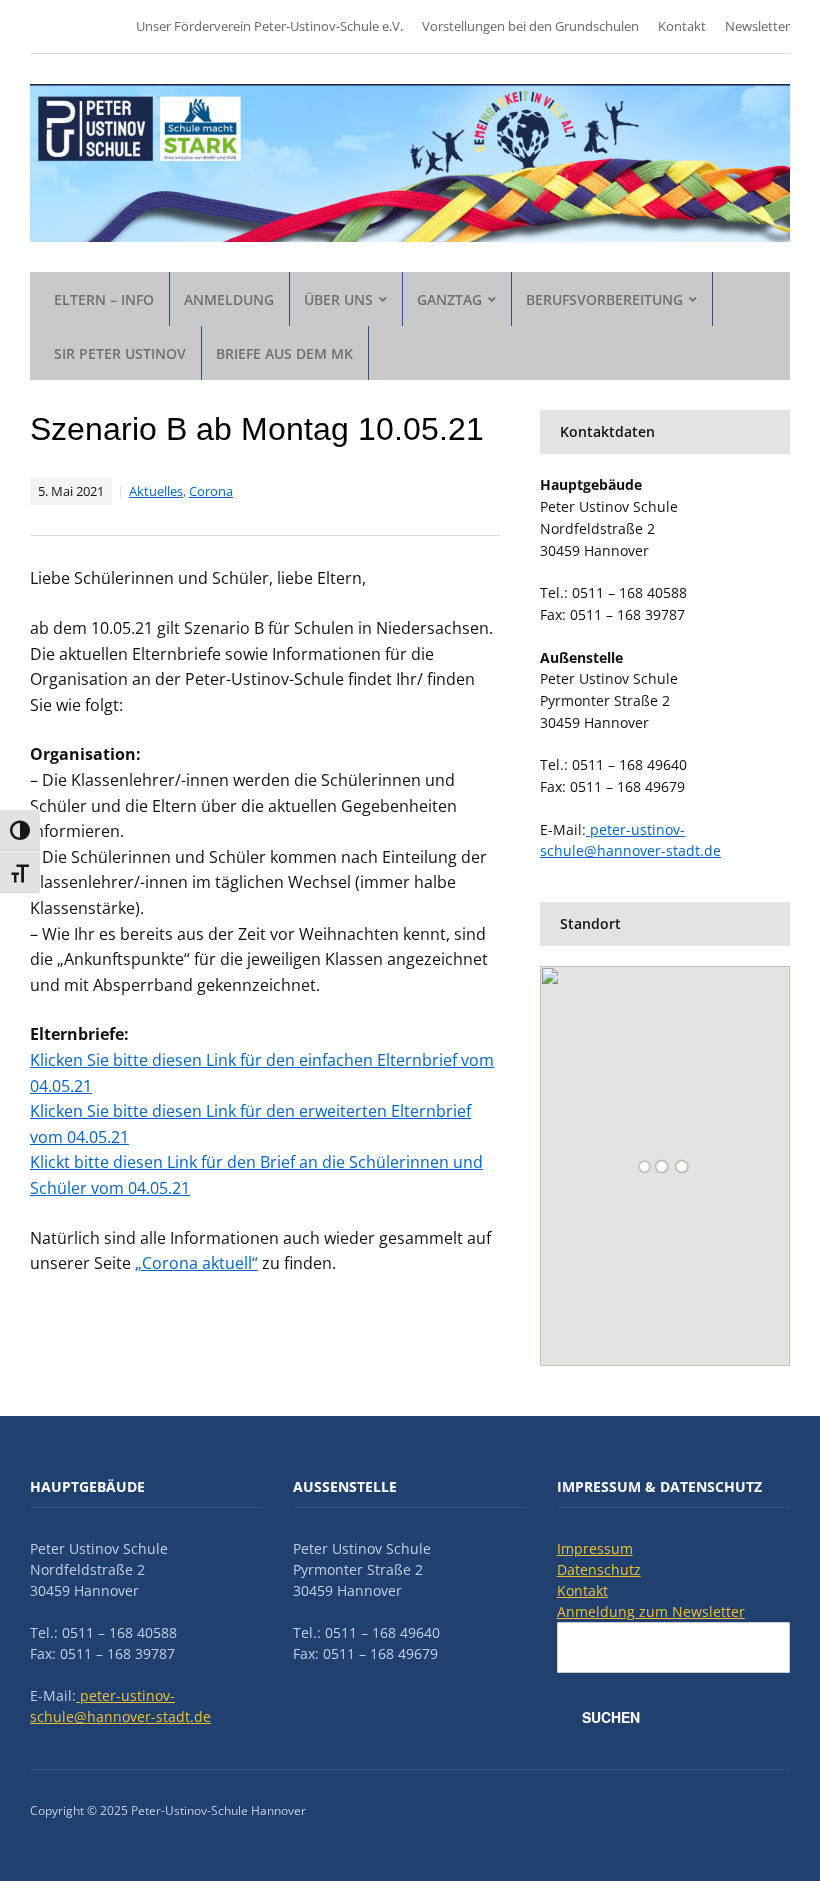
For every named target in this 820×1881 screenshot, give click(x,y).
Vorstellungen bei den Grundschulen (530, 26)
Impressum (595, 1548)
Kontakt (682, 26)
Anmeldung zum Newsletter (651, 1611)
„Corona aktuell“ (196, 1263)
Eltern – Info (104, 299)
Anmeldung (229, 299)
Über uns (338, 299)
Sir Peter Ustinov (120, 353)
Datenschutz (599, 1569)
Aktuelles (156, 491)
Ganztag (449, 299)
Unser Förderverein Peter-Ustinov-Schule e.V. (269, 26)
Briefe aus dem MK (284, 353)
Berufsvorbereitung (604, 299)
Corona (211, 491)
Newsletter (757, 26)
